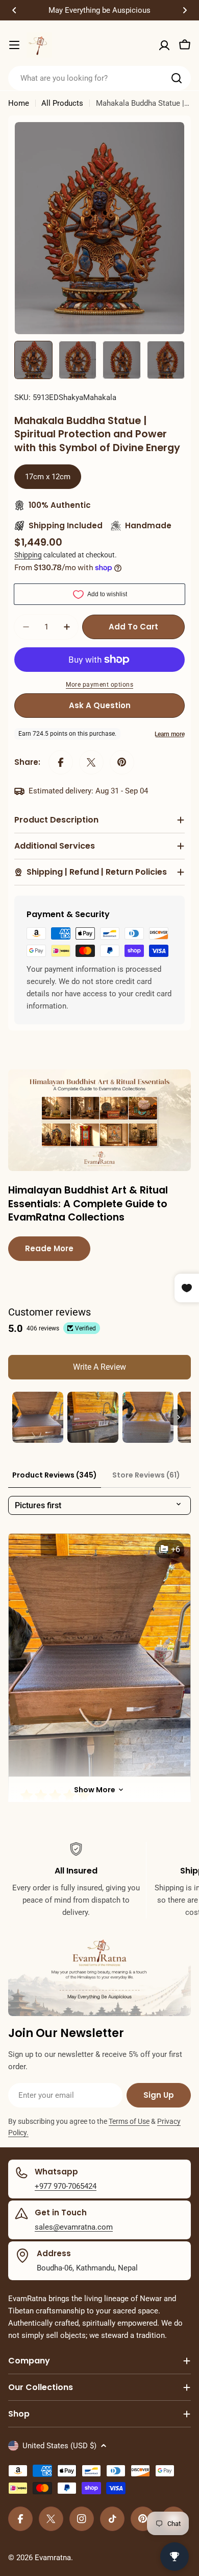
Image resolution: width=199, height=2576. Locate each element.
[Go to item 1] (38, 1417)
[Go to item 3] (148, 1417)
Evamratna (53, 2558)
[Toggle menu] (14, 45)
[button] (14, 10)
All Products (62, 103)
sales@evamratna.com (74, 2227)
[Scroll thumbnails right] (179, 1417)
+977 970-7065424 (66, 2186)
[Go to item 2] (93, 1417)
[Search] (177, 78)
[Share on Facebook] (61, 762)
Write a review (99, 1367)
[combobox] (99, 78)
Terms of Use (129, 2121)
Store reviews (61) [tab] (146, 1475)
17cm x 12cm (48, 477)
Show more (95, 1790)
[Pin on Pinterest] (122, 762)
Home (19, 103)
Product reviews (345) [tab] (55, 1475)
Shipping (28, 555)
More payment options (99, 685)
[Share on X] (91, 762)
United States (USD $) (59, 2446)
